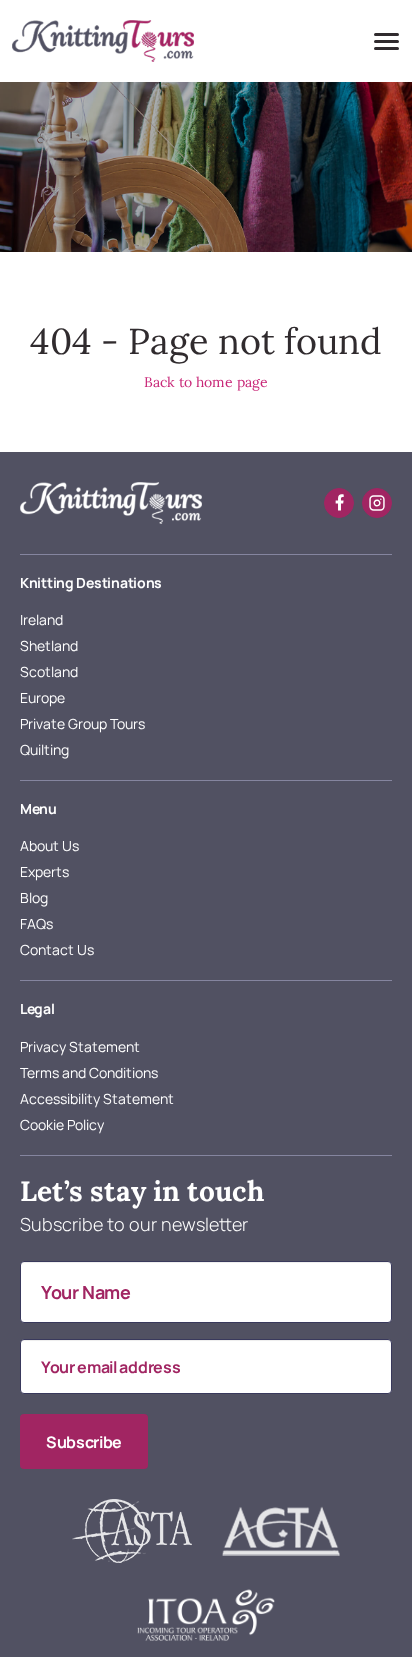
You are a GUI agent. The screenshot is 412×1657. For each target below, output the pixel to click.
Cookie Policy (62, 1124)
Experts (44, 871)
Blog (34, 897)
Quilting (44, 749)
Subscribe (84, 1442)
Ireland (41, 619)
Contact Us (57, 949)
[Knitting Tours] (111, 503)
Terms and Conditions (89, 1072)
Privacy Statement (80, 1046)
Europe (42, 697)
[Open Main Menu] (385, 41)
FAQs (36, 923)
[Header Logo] (103, 41)
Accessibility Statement (97, 1098)
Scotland (49, 671)
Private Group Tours (82, 723)
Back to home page (206, 382)
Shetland (49, 645)
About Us (49, 845)
